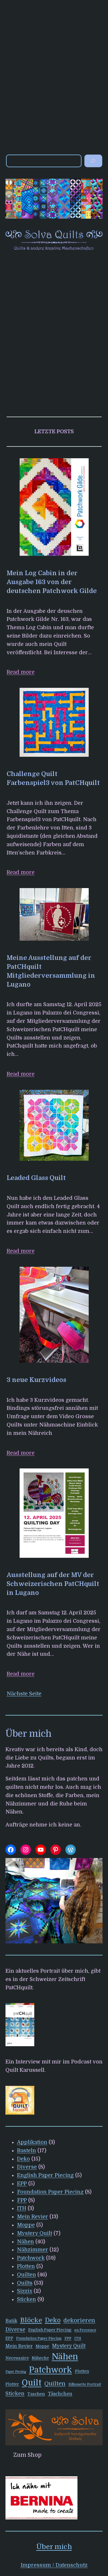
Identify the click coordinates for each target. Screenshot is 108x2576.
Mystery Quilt (35, 2233)
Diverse (27, 2167)
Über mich (54, 2547)
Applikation (32, 2142)
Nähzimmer (33, 2250)
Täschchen (60, 2394)
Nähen (25, 2242)
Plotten (26, 2266)
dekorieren (79, 2320)
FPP (22, 2200)
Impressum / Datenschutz (54, 2565)
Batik (11, 2321)
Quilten (26, 2275)
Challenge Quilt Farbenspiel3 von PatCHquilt (53, 778)
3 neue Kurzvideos (36, 1380)
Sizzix (25, 2291)
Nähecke (40, 2358)
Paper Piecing (16, 2372)
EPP (22, 2184)
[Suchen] (93, 161)
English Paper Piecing (45, 2175)
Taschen (36, 2394)
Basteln (26, 2150)
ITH (22, 2208)
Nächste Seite (24, 1694)
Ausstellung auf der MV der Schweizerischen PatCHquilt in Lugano (53, 1584)
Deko (23, 2159)
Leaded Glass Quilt (36, 1178)
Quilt (32, 2383)
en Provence (85, 2330)
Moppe (26, 2225)
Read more (21, 672)
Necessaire (17, 2358)
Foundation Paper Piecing (50, 2192)
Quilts (25, 2283)
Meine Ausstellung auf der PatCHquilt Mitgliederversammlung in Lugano (51, 971)
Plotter (12, 2384)
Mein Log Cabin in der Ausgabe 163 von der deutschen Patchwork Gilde (52, 582)
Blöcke (31, 2320)
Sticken (26, 2299)
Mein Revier (33, 2217)
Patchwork (31, 2258)
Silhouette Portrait (85, 2384)
